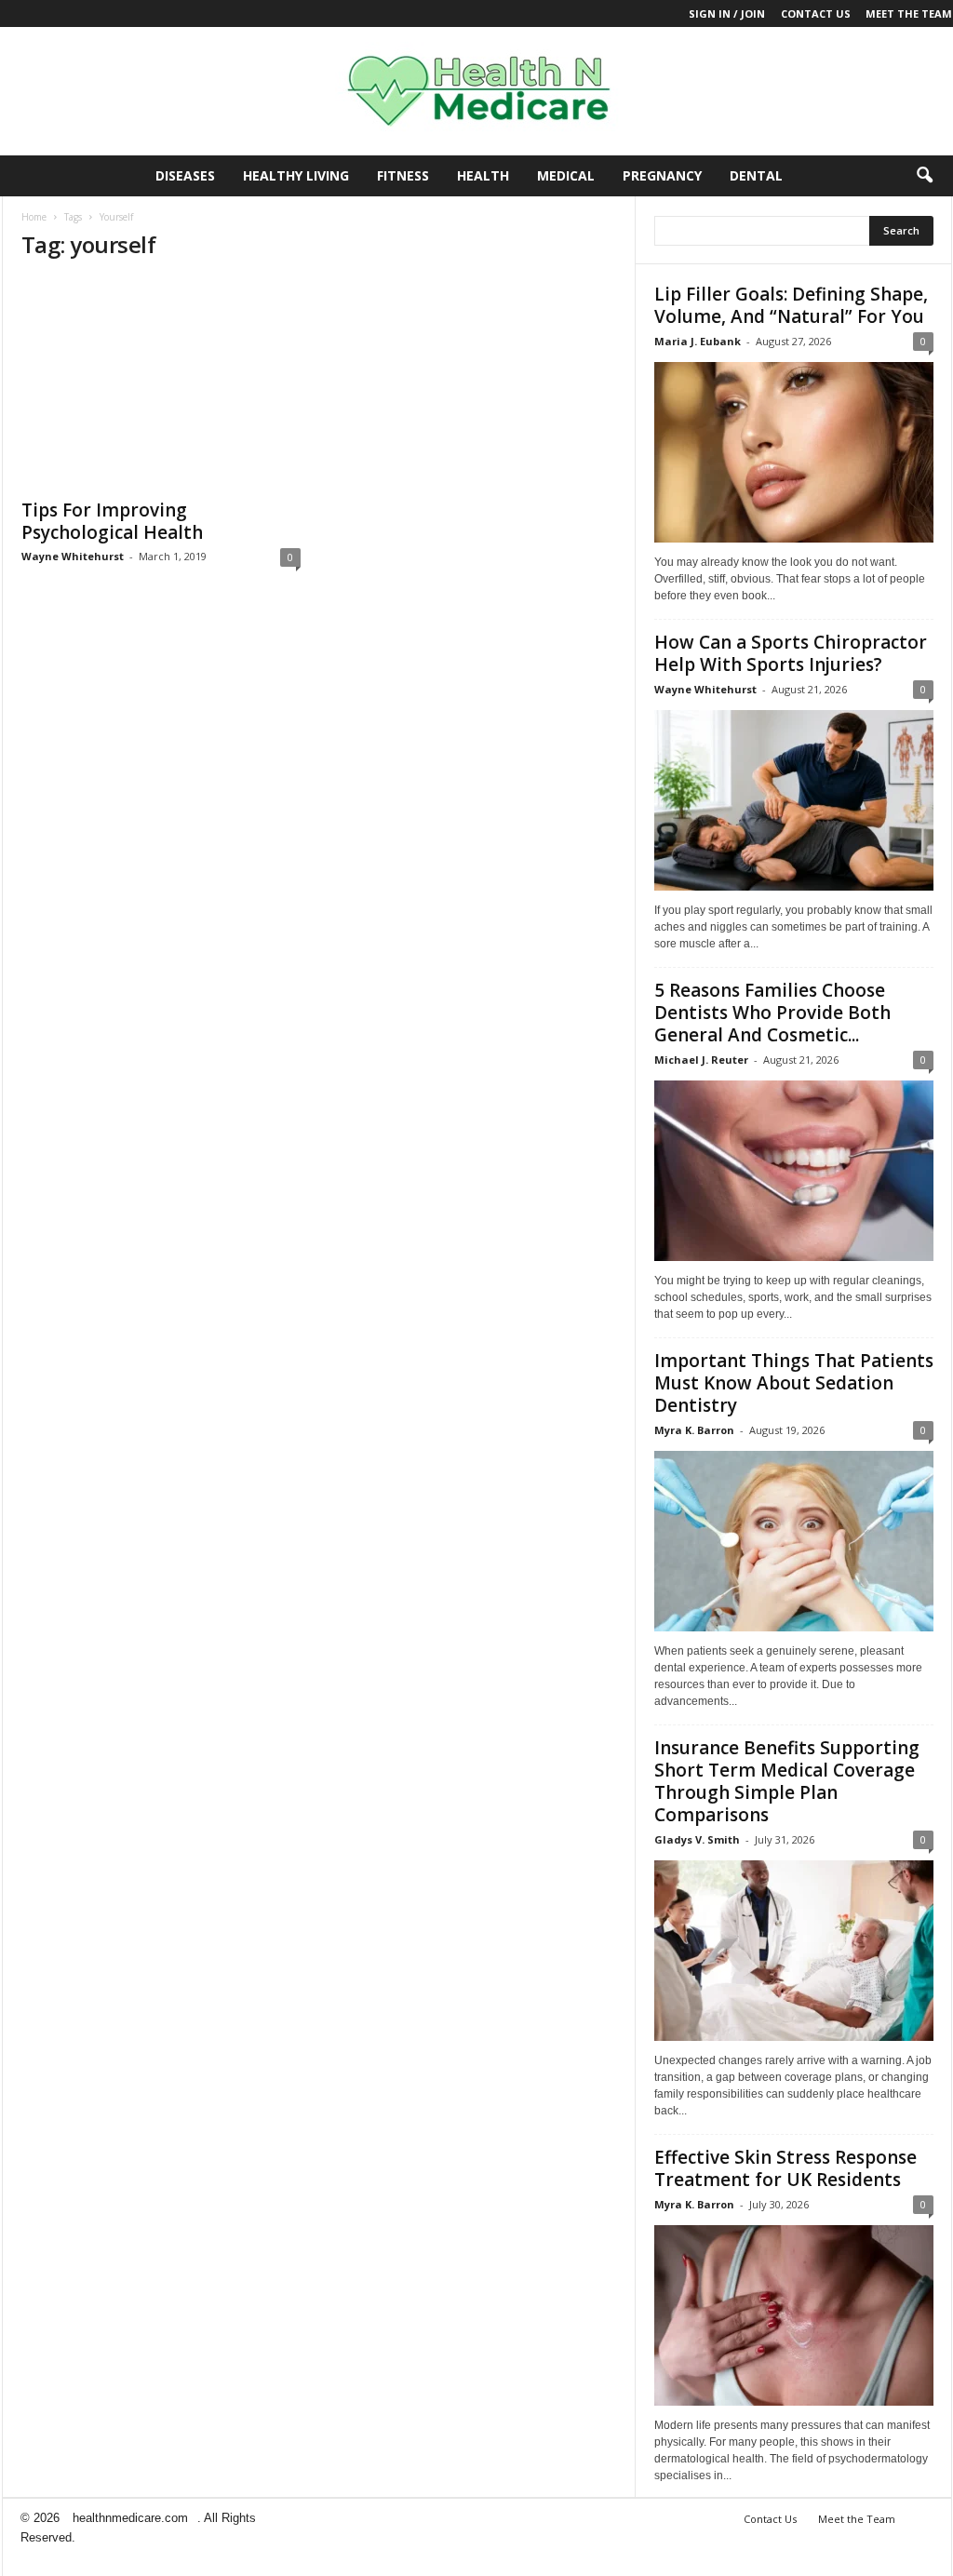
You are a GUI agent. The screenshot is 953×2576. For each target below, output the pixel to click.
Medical (566, 175)
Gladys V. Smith (697, 1839)
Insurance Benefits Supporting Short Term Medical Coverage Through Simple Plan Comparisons (787, 1781)
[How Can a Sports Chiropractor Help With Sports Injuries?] (794, 800)
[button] (924, 176)
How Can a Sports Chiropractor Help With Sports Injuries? (791, 653)
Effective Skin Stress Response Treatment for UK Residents (785, 2168)
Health (483, 175)
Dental (756, 175)
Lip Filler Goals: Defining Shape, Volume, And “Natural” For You (791, 305)
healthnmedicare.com (130, 2518)
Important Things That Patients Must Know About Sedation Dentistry (794, 1383)
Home (34, 217)
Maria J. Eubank (698, 341)
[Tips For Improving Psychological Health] (161, 383)
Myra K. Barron (694, 1430)
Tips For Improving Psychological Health (112, 521)
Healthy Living (296, 175)
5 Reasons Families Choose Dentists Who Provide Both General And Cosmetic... (772, 1013)
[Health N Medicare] (476, 91)
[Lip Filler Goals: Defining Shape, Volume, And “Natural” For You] (794, 452)
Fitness (403, 175)
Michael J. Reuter (701, 1060)
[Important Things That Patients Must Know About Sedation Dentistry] (794, 1541)
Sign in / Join (727, 13)
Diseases (185, 175)
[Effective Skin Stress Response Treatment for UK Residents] (794, 2315)
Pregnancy (662, 175)
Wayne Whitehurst (73, 556)
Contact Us (816, 13)
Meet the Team (909, 13)
